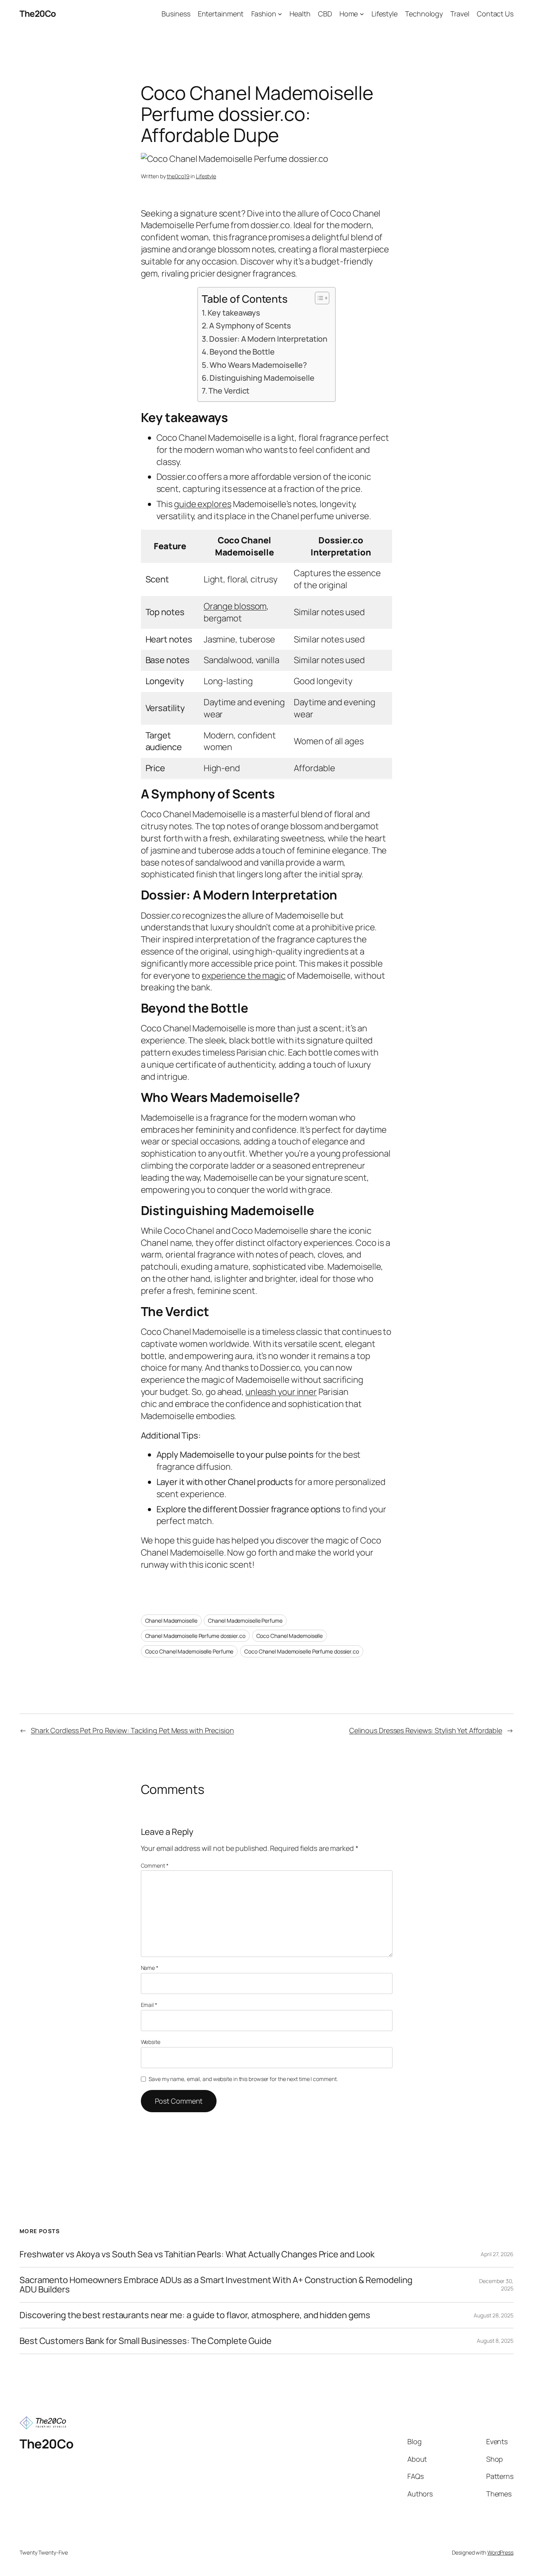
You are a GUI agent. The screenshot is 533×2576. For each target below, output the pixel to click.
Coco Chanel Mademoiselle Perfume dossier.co (302, 1651)
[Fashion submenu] (280, 14)
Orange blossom (235, 606)
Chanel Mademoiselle (171, 1621)
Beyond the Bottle (242, 352)
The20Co (38, 14)
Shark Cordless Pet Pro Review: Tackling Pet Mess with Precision (132, 1730)
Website (151, 2042)
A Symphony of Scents (250, 326)
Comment (155, 1865)
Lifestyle (206, 176)
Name (150, 1968)
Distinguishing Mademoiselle (262, 378)
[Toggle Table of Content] (318, 298)
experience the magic (244, 976)
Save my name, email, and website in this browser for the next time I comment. (243, 2079)
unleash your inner (281, 1392)
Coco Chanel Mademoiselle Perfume (189, 1651)
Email (149, 2005)
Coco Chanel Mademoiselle (290, 1636)
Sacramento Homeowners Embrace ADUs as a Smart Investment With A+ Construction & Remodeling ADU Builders (216, 2285)
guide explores (203, 504)
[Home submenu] (362, 14)
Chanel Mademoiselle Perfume (245, 1621)
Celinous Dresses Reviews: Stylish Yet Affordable (426, 1730)
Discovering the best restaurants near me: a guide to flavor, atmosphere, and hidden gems (195, 2315)
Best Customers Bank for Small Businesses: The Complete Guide (146, 2341)
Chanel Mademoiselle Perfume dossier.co (195, 1636)
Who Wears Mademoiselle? (258, 365)
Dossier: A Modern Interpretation (268, 339)
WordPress (500, 2552)
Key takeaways (234, 313)
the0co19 (178, 176)
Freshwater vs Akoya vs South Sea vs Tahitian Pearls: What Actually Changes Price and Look (197, 2254)
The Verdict (229, 391)
